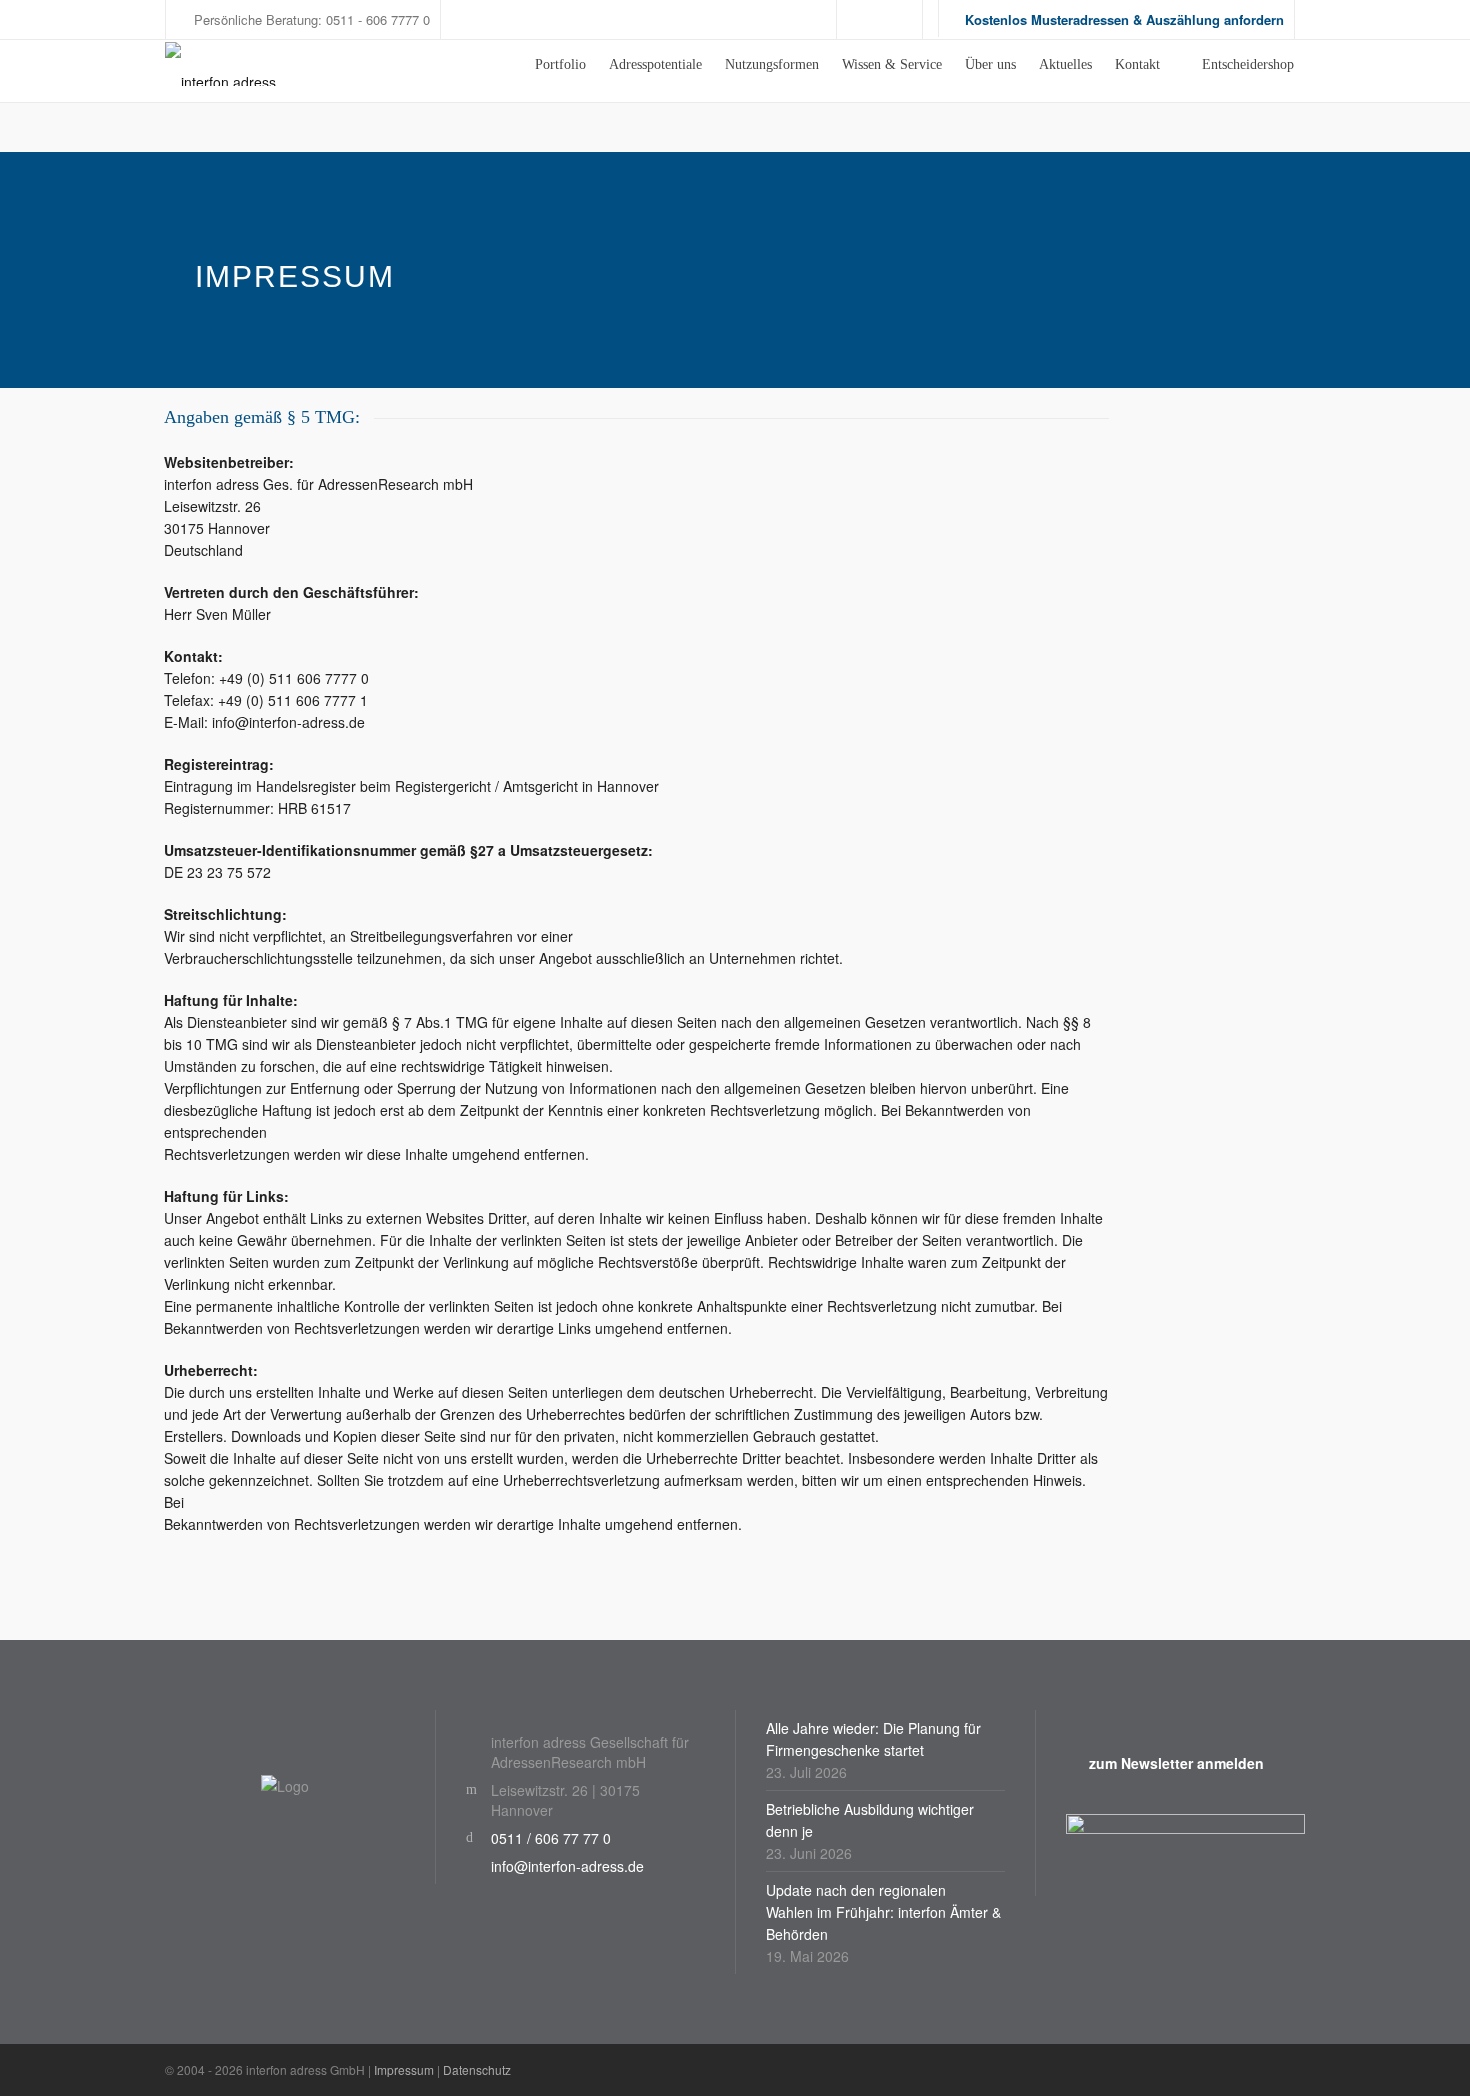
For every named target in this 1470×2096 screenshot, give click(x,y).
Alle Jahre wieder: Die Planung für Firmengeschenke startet (873, 1739)
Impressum (404, 2069)
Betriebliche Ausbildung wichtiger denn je (870, 1820)
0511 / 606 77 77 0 (551, 1838)
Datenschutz (477, 2069)
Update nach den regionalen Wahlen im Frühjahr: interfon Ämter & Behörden (883, 1912)
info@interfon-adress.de (567, 1866)
